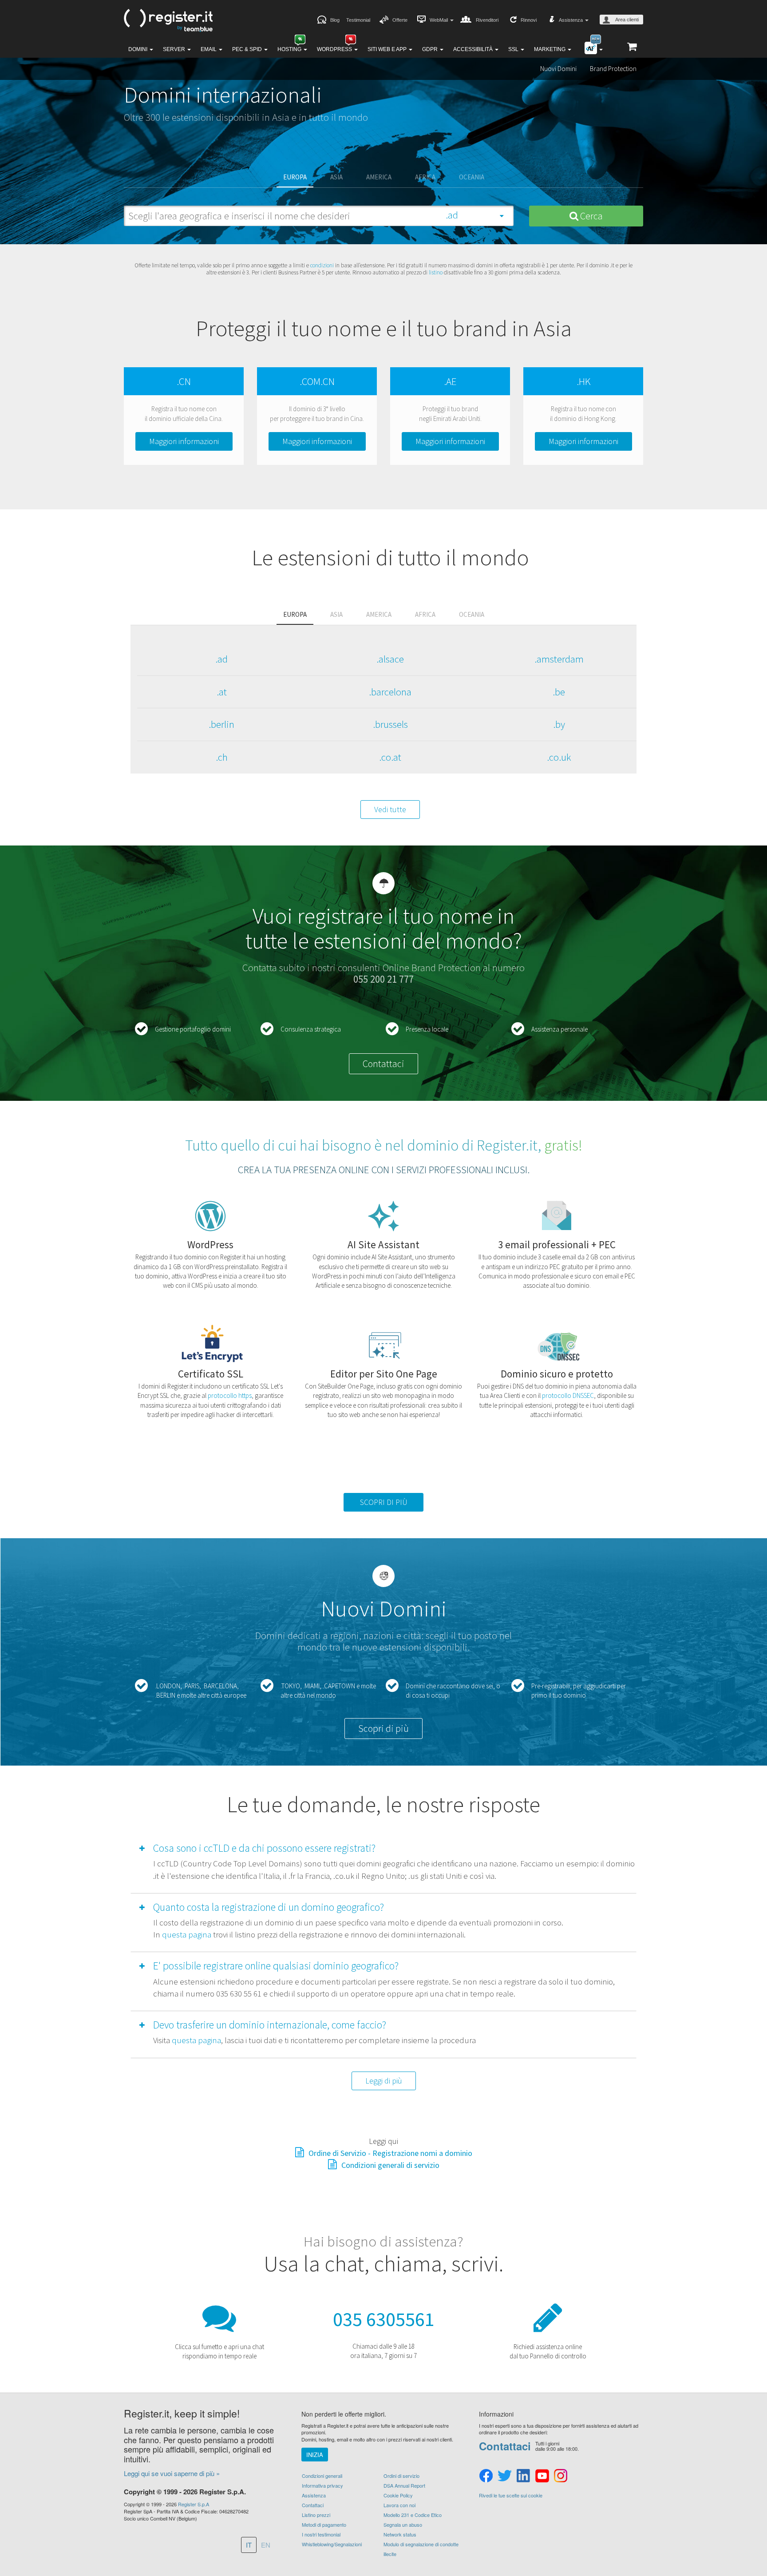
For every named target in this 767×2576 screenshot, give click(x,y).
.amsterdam (559, 659)
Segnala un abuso (403, 2524)
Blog (335, 20)
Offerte (400, 20)
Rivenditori (487, 20)
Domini (138, 49)
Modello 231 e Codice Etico (413, 2515)
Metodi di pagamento (324, 2524)
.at (222, 692)
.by (559, 724)
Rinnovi (529, 20)
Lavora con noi (399, 2505)
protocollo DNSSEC (568, 1395)
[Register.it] (168, 20)
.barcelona (390, 692)
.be (559, 692)
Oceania (472, 177)
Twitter (505, 2476)
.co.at (390, 757)
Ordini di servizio (401, 2476)
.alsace (390, 659)
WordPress (335, 49)
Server (175, 49)
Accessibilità (474, 49)
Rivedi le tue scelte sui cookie (511, 2495)
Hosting (290, 49)
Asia (336, 177)
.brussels (390, 724)
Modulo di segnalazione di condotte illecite (421, 2549)
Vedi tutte (390, 809)
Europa (295, 177)
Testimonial (358, 20)
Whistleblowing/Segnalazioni (332, 2544)
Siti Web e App (388, 49)
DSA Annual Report (404, 2485)
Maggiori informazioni (184, 441)
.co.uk (559, 757)
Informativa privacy (322, 2485)
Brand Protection (613, 69)
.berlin (221, 724)
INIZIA (315, 2455)
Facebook (486, 2476)
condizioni (322, 265)
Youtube (542, 2476)
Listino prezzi (316, 2515)
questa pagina (187, 1934)
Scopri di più (383, 1728)
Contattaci (383, 1064)
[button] (253, 1850)
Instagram (561, 2476)
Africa (425, 177)
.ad (221, 659)
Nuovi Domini (558, 69)
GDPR (431, 49)
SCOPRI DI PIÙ (384, 1502)
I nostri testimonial (321, 2534)
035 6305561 (384, 2319)
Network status (400, 2534)
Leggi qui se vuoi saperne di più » (172, 2473)
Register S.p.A (194, 2504)
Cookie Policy (398, 2495)
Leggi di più (384, 2081)
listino (436, 272)
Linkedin (523, 2476)
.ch (222, 757)
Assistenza (314, 2495)
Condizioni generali (322, 2476)
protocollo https (230, 1395)
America (379, 177)
